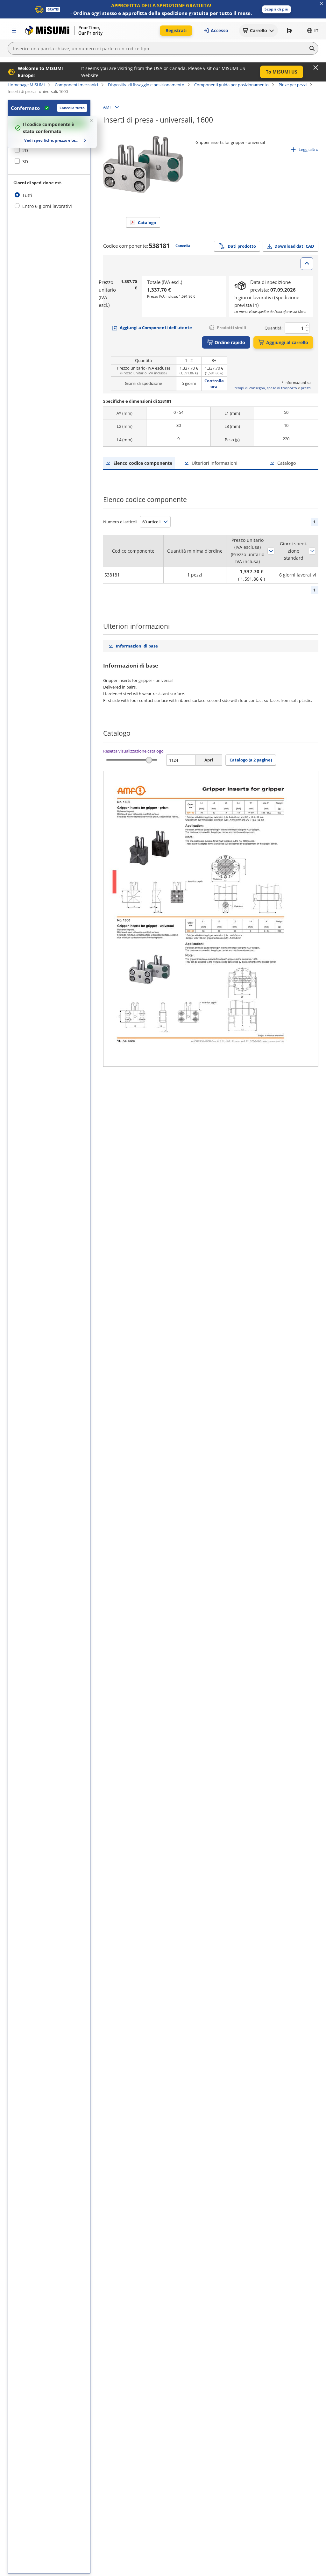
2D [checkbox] (25, 150)
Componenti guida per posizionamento (231, 85)
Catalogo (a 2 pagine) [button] (251, 760)
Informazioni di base (137, 646)
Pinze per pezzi (293, 85)
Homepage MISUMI (26, 85)
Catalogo (147, 223)
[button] (276, 9)
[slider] (149, 760)
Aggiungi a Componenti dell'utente (156, 328)
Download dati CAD (294, 246)
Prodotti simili (231, 328)
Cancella (183, 246)
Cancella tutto (72, 108)
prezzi (306, 388)
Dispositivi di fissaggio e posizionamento (146, 85)
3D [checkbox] (25, 162)
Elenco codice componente (143, 463)
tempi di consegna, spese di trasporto (266, 388)
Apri (209, 760)
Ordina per (271, 551)
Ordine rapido (230, 342)
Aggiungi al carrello (287, 342)
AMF (107, 107)
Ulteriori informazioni (215, 463)
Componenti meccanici (76, 85)
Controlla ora (214, 384)
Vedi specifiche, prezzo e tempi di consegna (53, 140)
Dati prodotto (242, 246)
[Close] (316, 67)
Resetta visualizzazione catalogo (133, 751)
